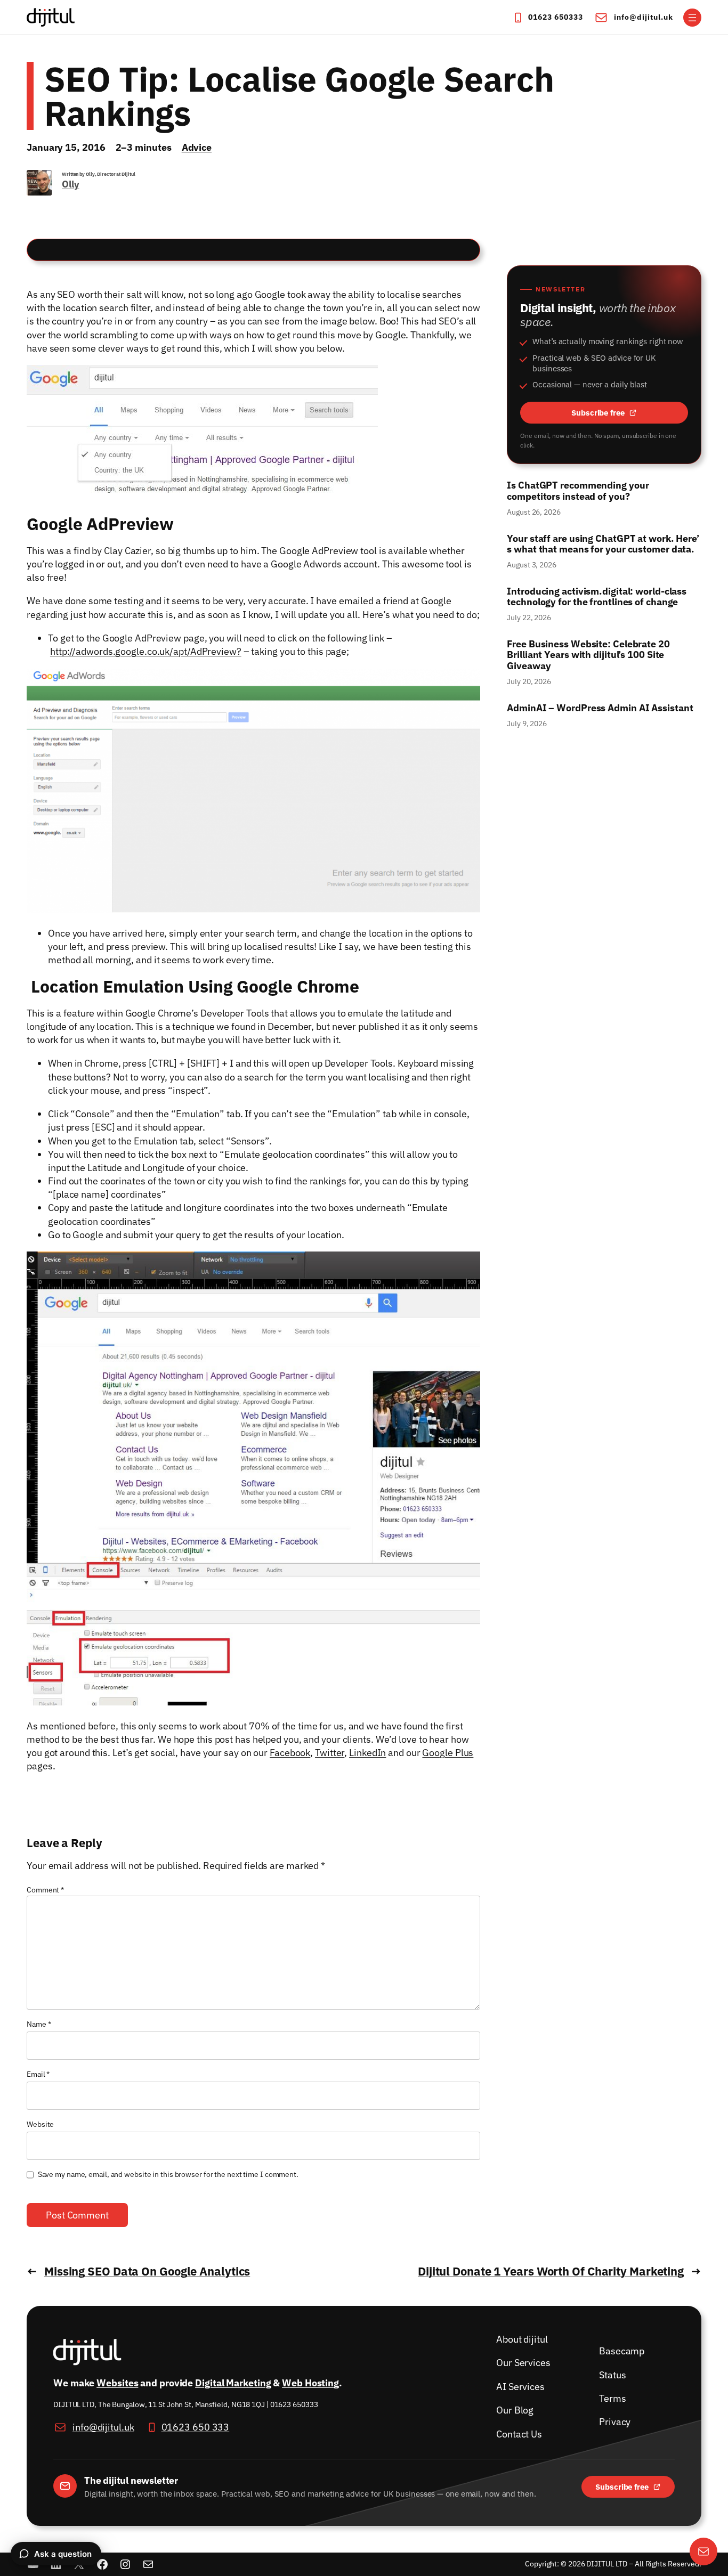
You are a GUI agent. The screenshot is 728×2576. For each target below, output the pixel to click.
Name (39, 2024)
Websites (117, 2383)
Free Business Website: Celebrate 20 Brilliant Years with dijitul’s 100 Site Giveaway (588, 655)
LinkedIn (367, 1753)
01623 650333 (556, 17)
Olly (71, 184)
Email (38, 2074)
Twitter (330, 1753)
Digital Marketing (233, 2383)
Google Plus (448, 1753)
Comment (45, 1890)
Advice (197, 147)
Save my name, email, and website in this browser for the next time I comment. (168, 2174)
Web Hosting (310, 2383)
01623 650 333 (196, 2427)
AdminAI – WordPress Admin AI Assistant (600, 708)
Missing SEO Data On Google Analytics (147, 2271)
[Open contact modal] (703, 2551)
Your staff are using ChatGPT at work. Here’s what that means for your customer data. (603, 544)
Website (40, 2124)
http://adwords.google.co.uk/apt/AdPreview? (146, 651)
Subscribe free (630, 414)
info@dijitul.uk (644, 17)
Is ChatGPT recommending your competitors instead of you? (578, 491)
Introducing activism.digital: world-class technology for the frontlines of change (597, 597)
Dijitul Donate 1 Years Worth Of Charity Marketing (551, 2271)
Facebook (290, 1753)
